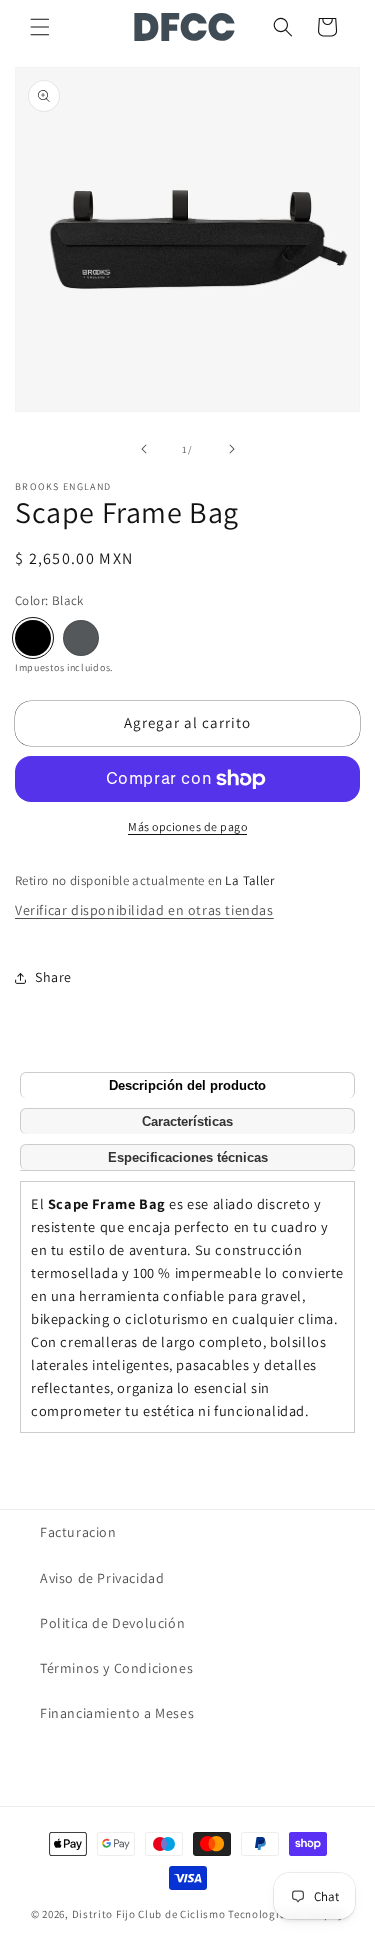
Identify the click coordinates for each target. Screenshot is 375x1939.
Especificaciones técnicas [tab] (188, 1157)
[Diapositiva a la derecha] (232, 449)
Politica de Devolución (112, 1623)
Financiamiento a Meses (117, 1713)
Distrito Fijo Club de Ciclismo (149, 1914)
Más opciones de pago (187, 826)
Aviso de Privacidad (102, 1578)
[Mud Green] (81, 638)
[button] (40, 27)
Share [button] (53, 977)
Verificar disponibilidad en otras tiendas (144, 910)
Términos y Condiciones (116, 1668)
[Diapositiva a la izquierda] (144, 449)
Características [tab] (187, 1121)
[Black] (33, 638)
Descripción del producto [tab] (187, 1085)
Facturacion (78, 1532)
